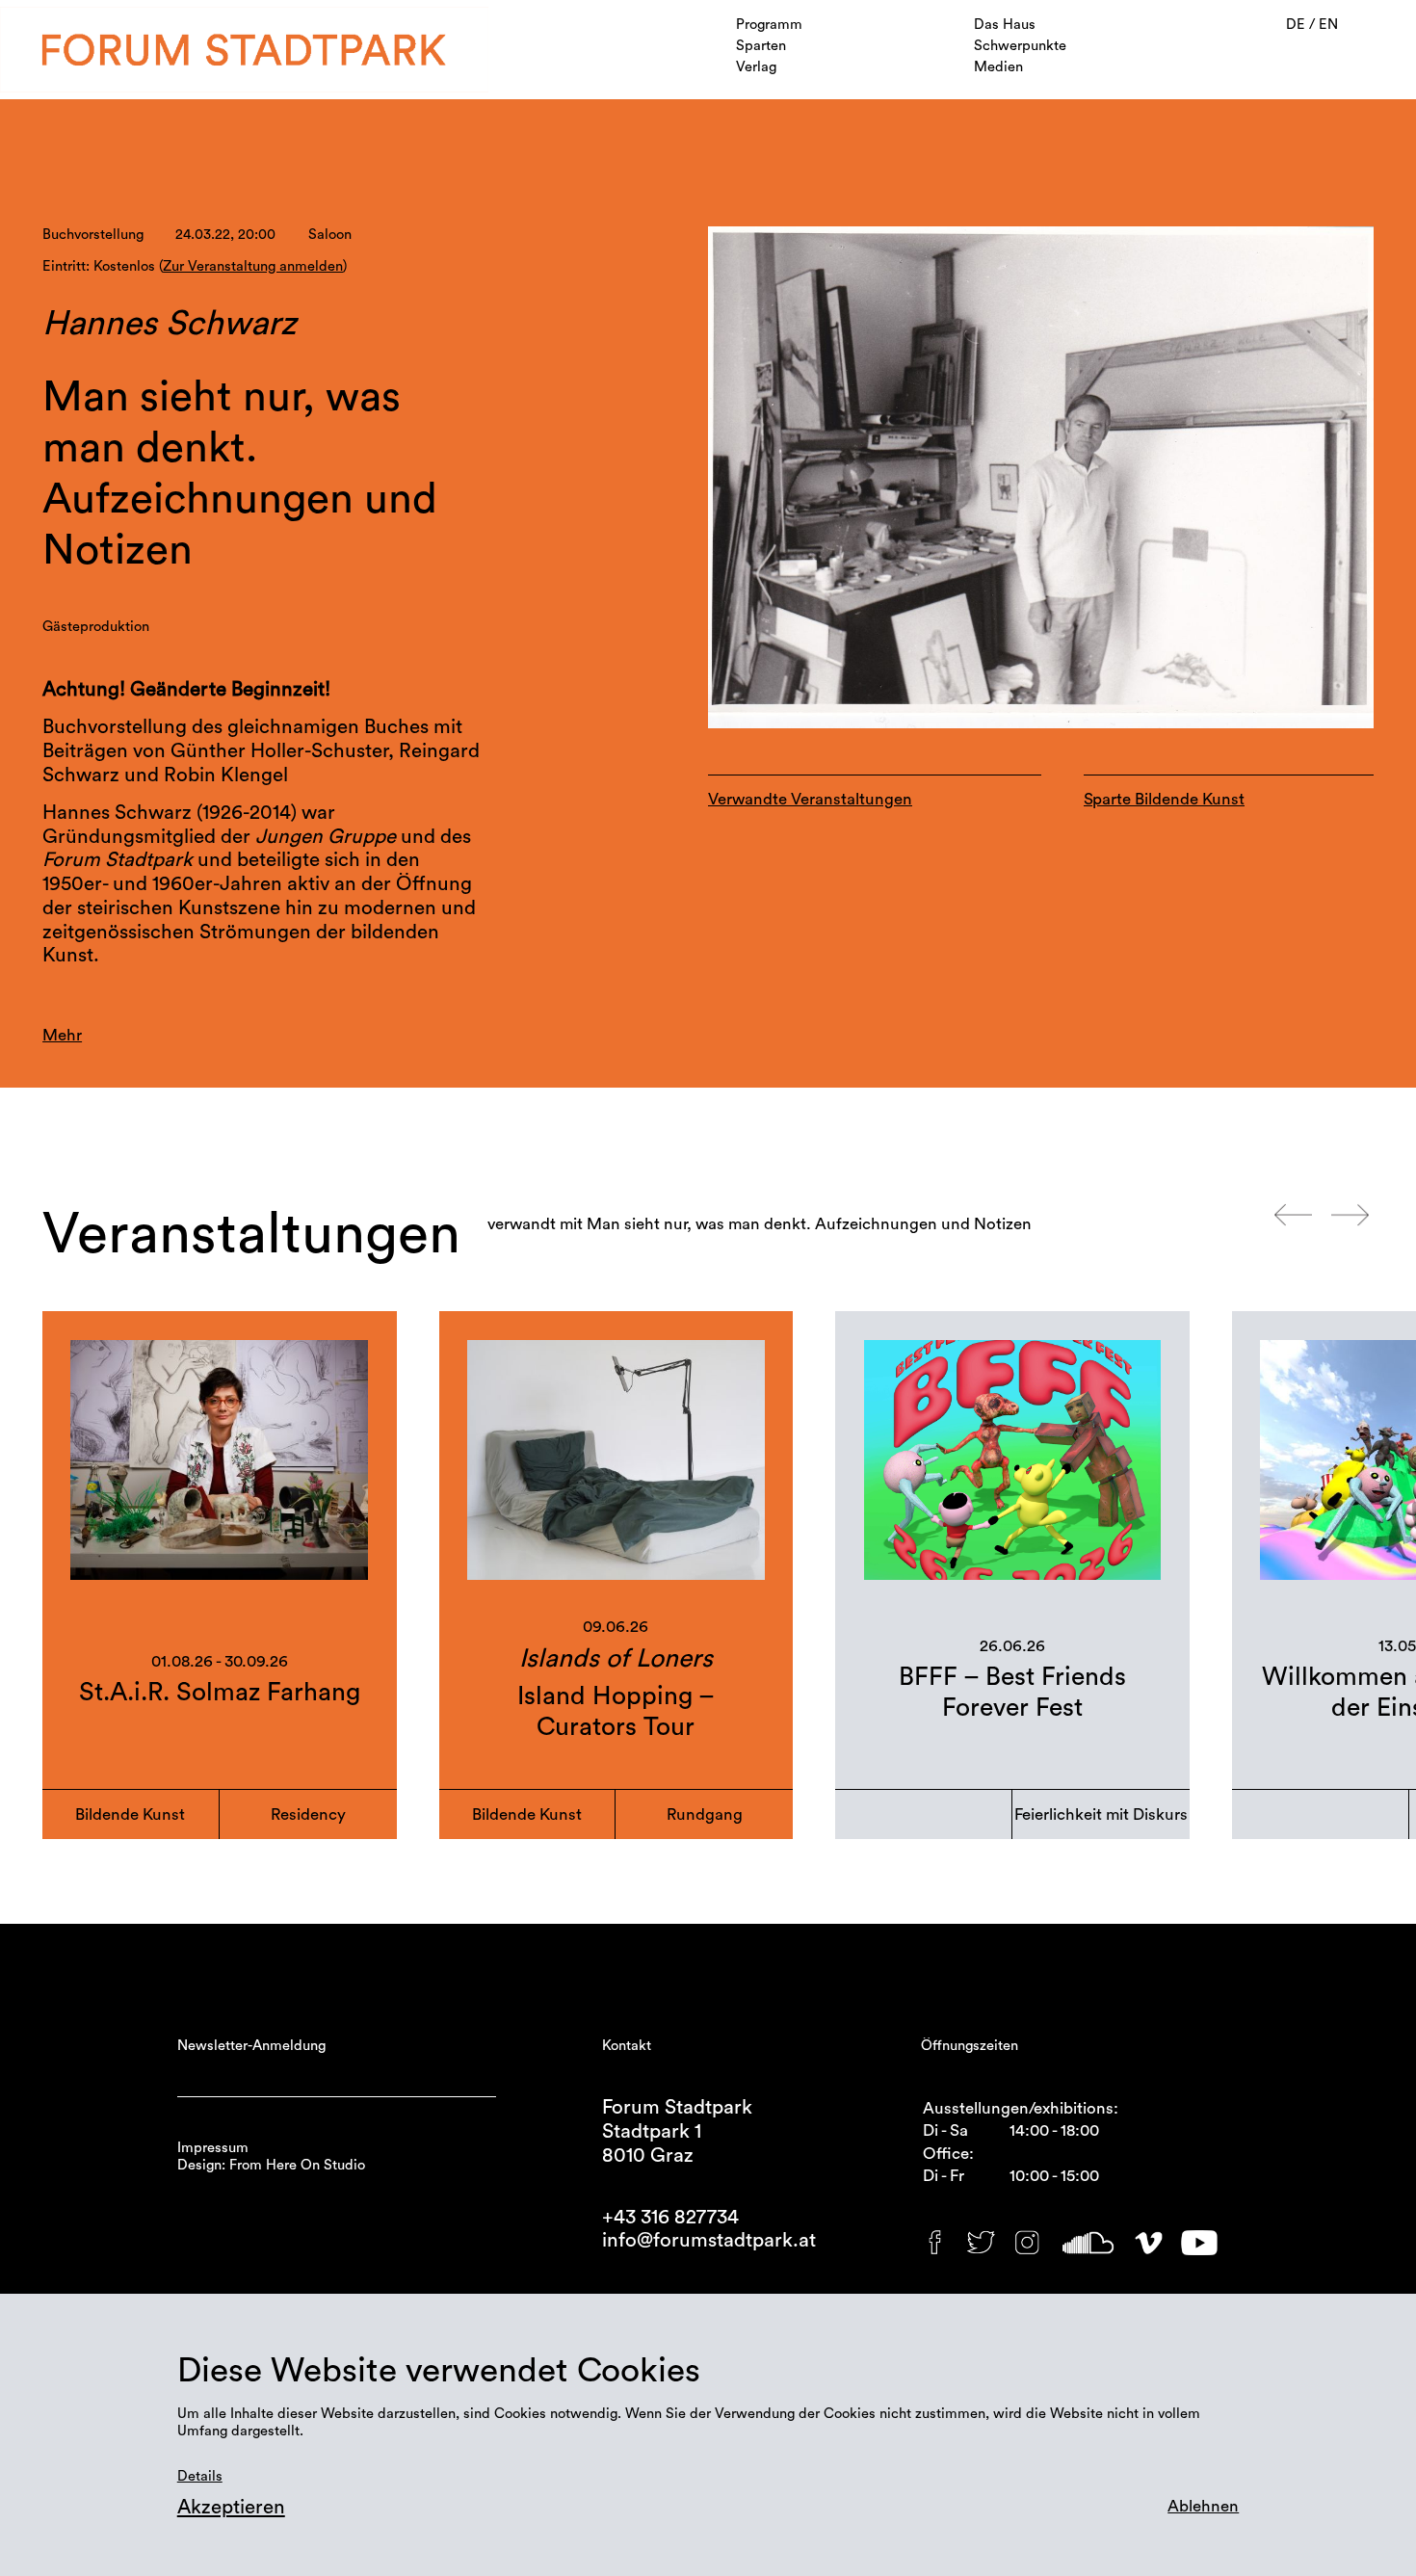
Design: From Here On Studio (271, 2165)
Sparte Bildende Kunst (1164, 799)
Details (200, 2476)
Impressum (213, 2148)
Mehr (62, 1035)
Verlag (756, 67)
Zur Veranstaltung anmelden (253, 266)
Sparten (761, 46)
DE (1298, 25)
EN (1328, 25)
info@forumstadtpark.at (709, 2240)
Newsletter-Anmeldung (251, 2046)
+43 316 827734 (670, 2217)
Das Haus (1005, 25)
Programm (769, 25)
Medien (998, 67)
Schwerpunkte (1020, 46)
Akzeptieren (231, 2507)
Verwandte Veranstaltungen (810, 799)
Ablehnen (1203, 2506)
